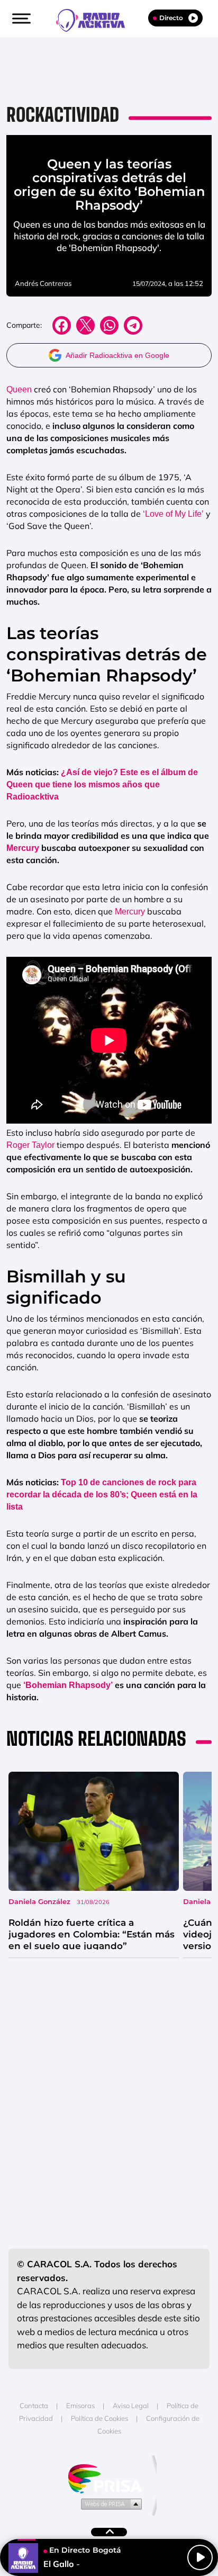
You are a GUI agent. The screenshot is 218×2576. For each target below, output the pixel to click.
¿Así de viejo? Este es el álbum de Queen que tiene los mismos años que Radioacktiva (102, 784)
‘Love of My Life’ (173, 514)
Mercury (23, 848)
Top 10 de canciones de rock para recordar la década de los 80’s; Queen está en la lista (102, 1495)
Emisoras (80, 2406)
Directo (171, 18)
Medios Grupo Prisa (109, 2503)
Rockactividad (63, 115)
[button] (20, 19)
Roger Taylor (30, 1145)
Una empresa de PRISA (109, 2478)
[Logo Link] (96, 19)
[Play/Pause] (200, 2557)
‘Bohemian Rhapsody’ (67, 1685)
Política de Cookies (99, 2418)
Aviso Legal (131, 2406)
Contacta (34, 2406)
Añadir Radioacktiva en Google (117, 355)
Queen (19, 389)
